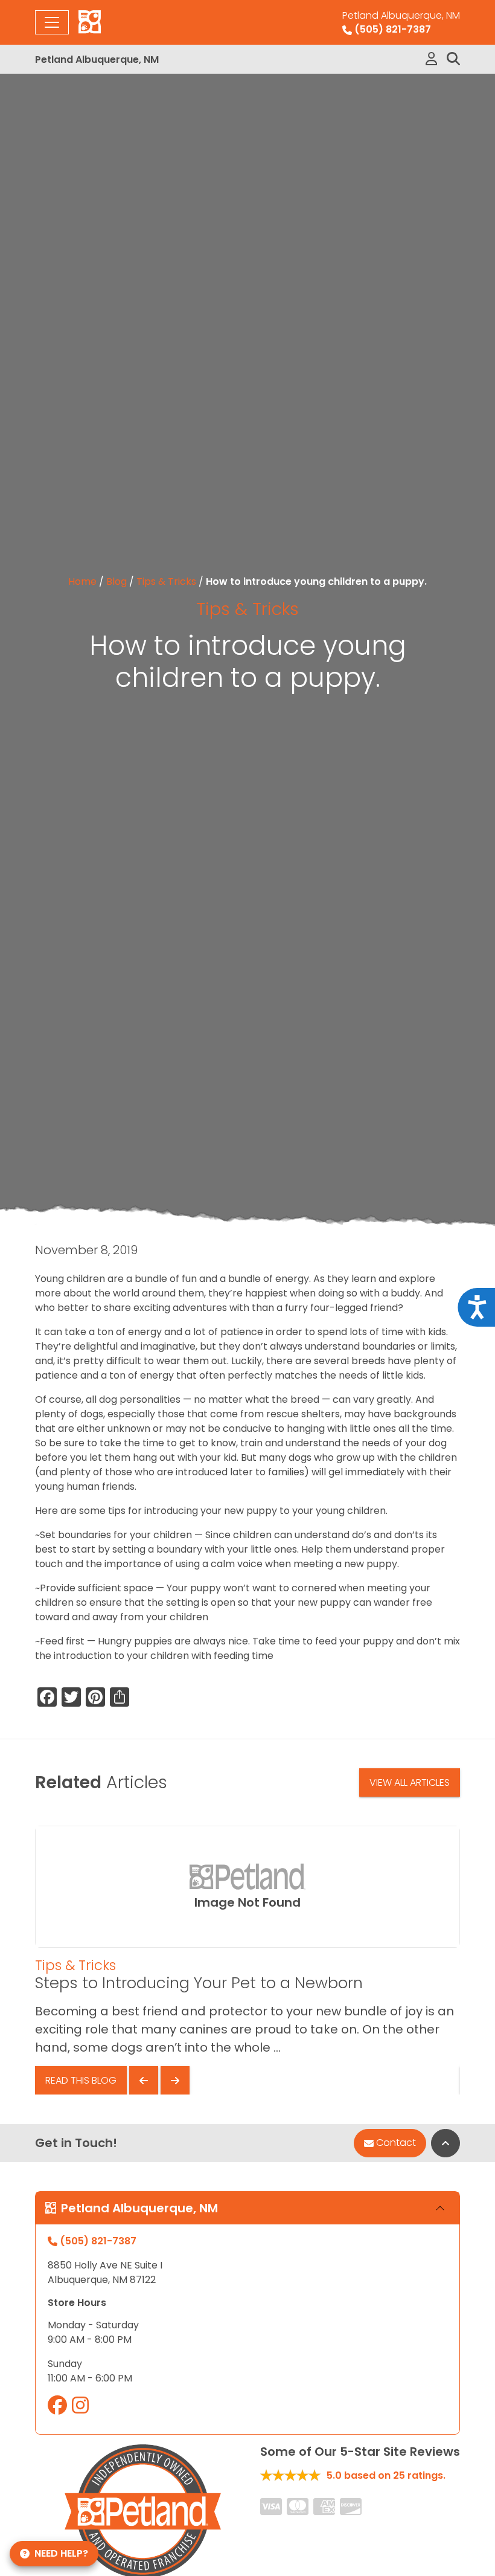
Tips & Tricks (166, 581)
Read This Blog (81, 2080)
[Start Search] (453, 59)
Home (82, 581)
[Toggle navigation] (52, 22)
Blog (117, 581)
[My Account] (431, 59)
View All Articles (410, 1782)
